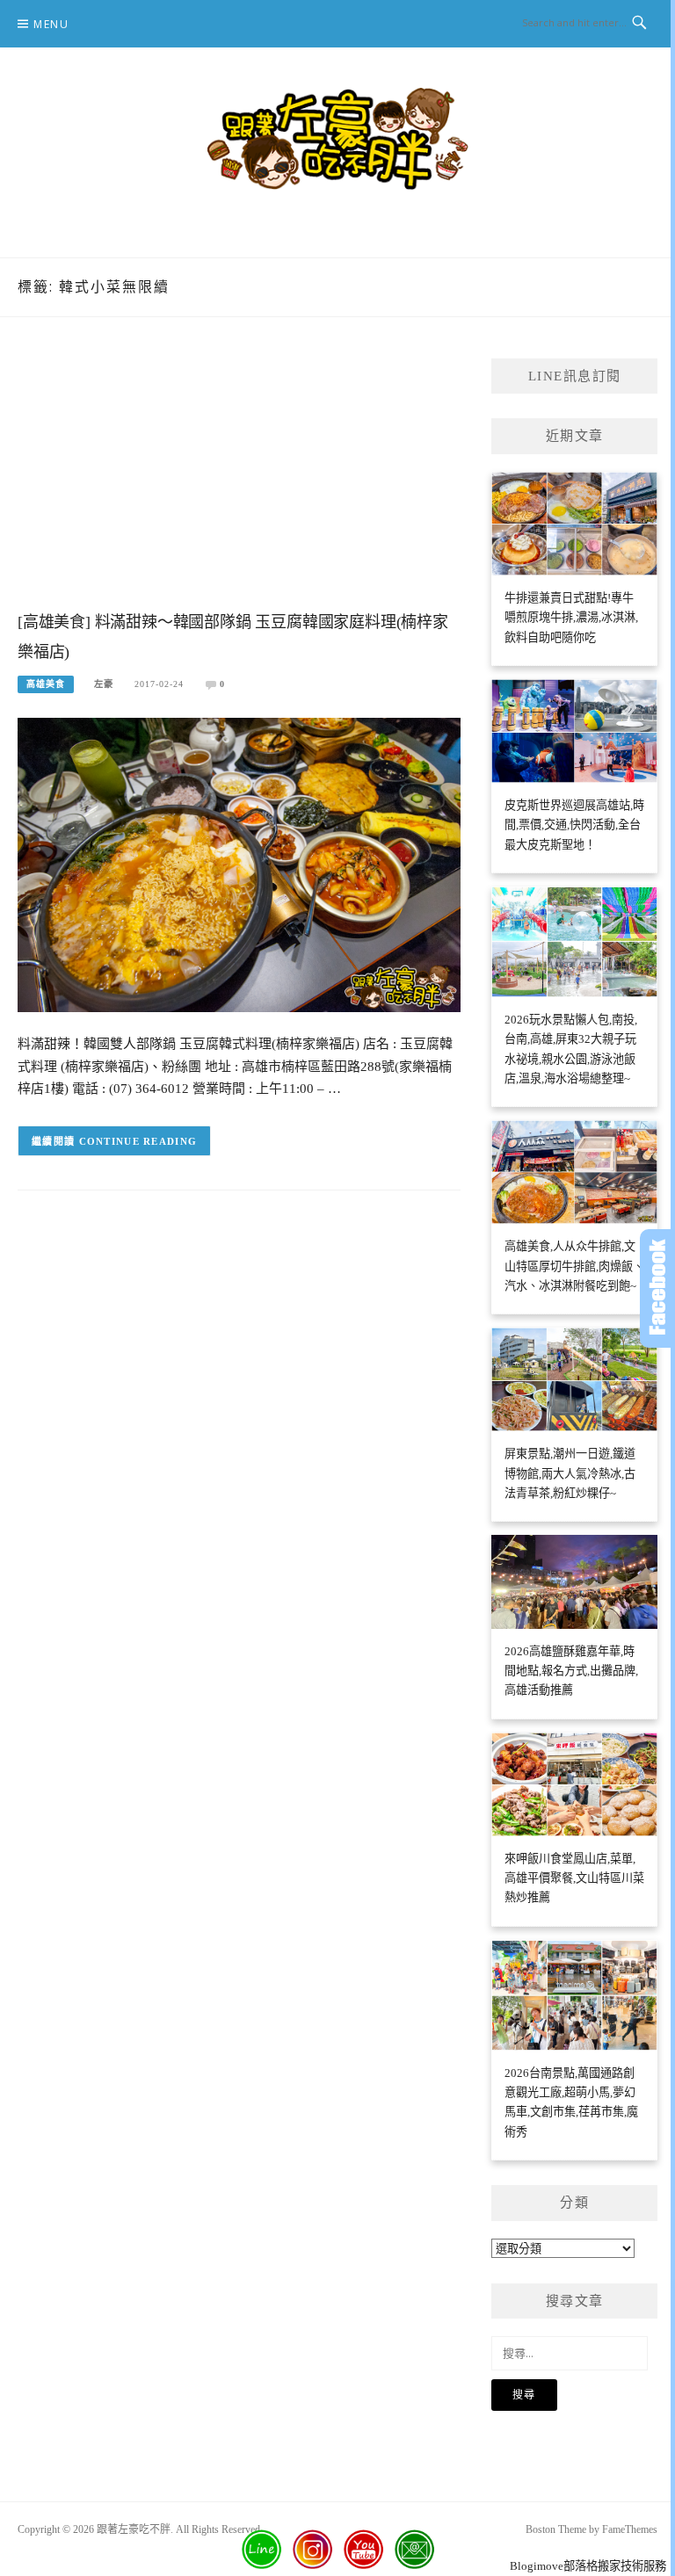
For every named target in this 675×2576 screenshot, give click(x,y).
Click (657, 1288)
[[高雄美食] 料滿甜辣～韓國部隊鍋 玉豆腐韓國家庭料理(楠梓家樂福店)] (239, 864)
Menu (51, 24)
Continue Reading (138, 1141)
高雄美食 (46, 684)
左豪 (104, 684)
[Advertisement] (239, 481)
